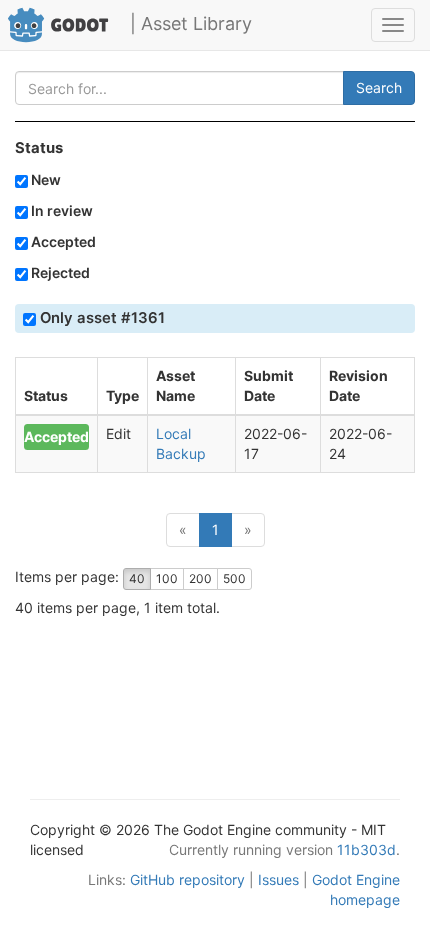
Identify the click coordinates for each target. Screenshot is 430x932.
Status (39, 148)
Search (379, 87)
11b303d (366, 849)
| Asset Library (191, 23)
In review (60, 210)
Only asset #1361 (100, 318)
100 (167, 578)
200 (200, 578)
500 (234, 578)
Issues (278, 879)
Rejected (59, 272)
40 (137, 578)
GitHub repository (187, 879)
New (44, 179)
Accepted (62, 241)
